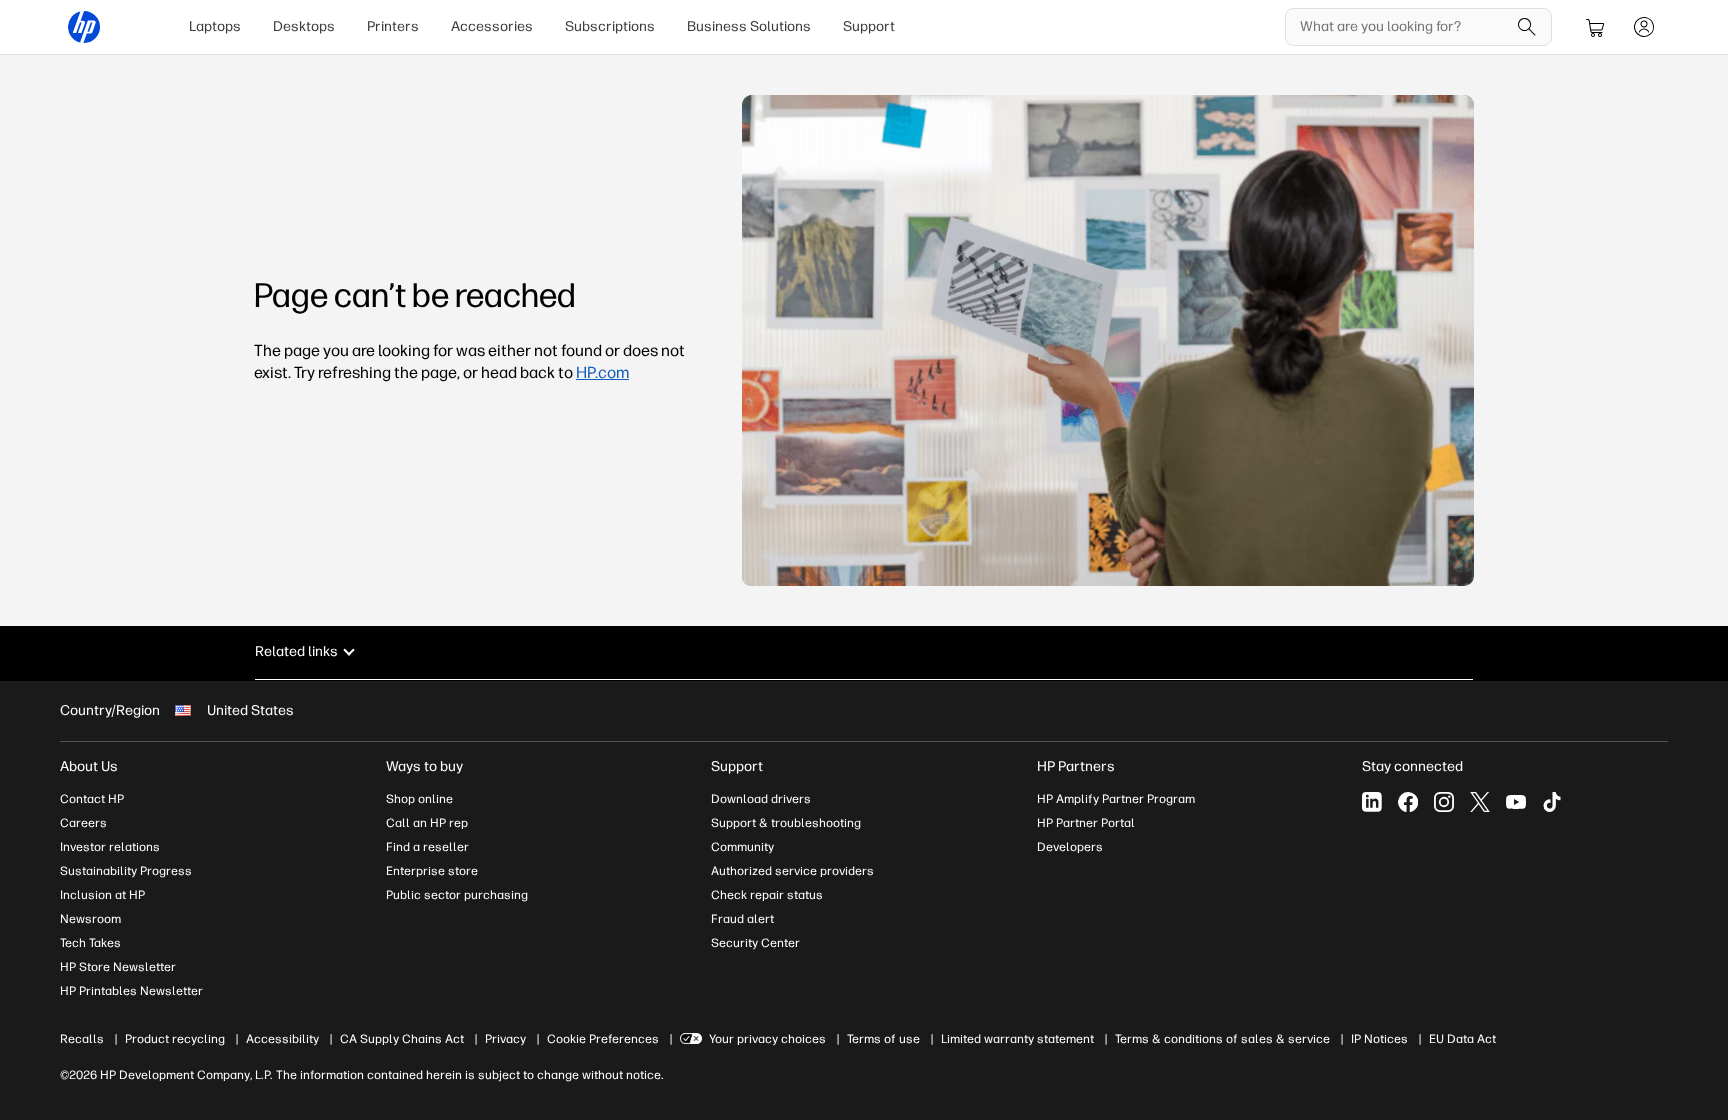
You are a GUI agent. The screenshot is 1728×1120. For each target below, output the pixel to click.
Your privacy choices (767, 1039)
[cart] (1596, 27)
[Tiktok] (1552, 802)
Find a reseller (427, 847)
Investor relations (110, 847)
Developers (1070, 847)
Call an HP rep (427, 823)
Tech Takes (90, 943)
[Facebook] (1408, 802)
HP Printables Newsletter (131, 991)
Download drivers (761, 799)
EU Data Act (1462, 1039)
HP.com (602, 372)
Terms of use (883, 1039)
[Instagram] (1444, 802)
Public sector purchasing (457, 895)
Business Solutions (749, 26)
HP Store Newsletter (118, 967)
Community (742, 847)
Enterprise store (432, 871)
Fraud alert (742, 919)
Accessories (492, 26)
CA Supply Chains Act (402, 1039)
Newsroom (90, 919)
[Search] (1527, 27)
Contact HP (92, 799)
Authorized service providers (792, 871)
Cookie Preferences (603, 1039)
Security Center (755, 943)
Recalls (82, 1039)
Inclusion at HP (102, 895)
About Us (89, 766)
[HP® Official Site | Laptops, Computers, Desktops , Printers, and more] (84, 27)
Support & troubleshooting (786, 823)
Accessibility (282, 1039)
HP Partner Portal (1086, 823)
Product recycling (175, 1039)
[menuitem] (215, 27)
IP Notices (1379, 1039)
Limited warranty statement (1017, 1039)
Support (869, 26)
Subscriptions (610, 26)
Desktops (304, 26)
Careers (83, 823)
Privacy (505, 1039)
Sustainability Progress (126, 871)
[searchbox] (1403, 27)
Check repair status (767, 895)
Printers (393, 26)
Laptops (215, 26)
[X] (1480, 802)
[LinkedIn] (1372, 802)
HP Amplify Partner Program (1116, 799)
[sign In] (1644, 27)
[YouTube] (1516, 802)
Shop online (419, 799)
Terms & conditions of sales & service (1222, 1039)
